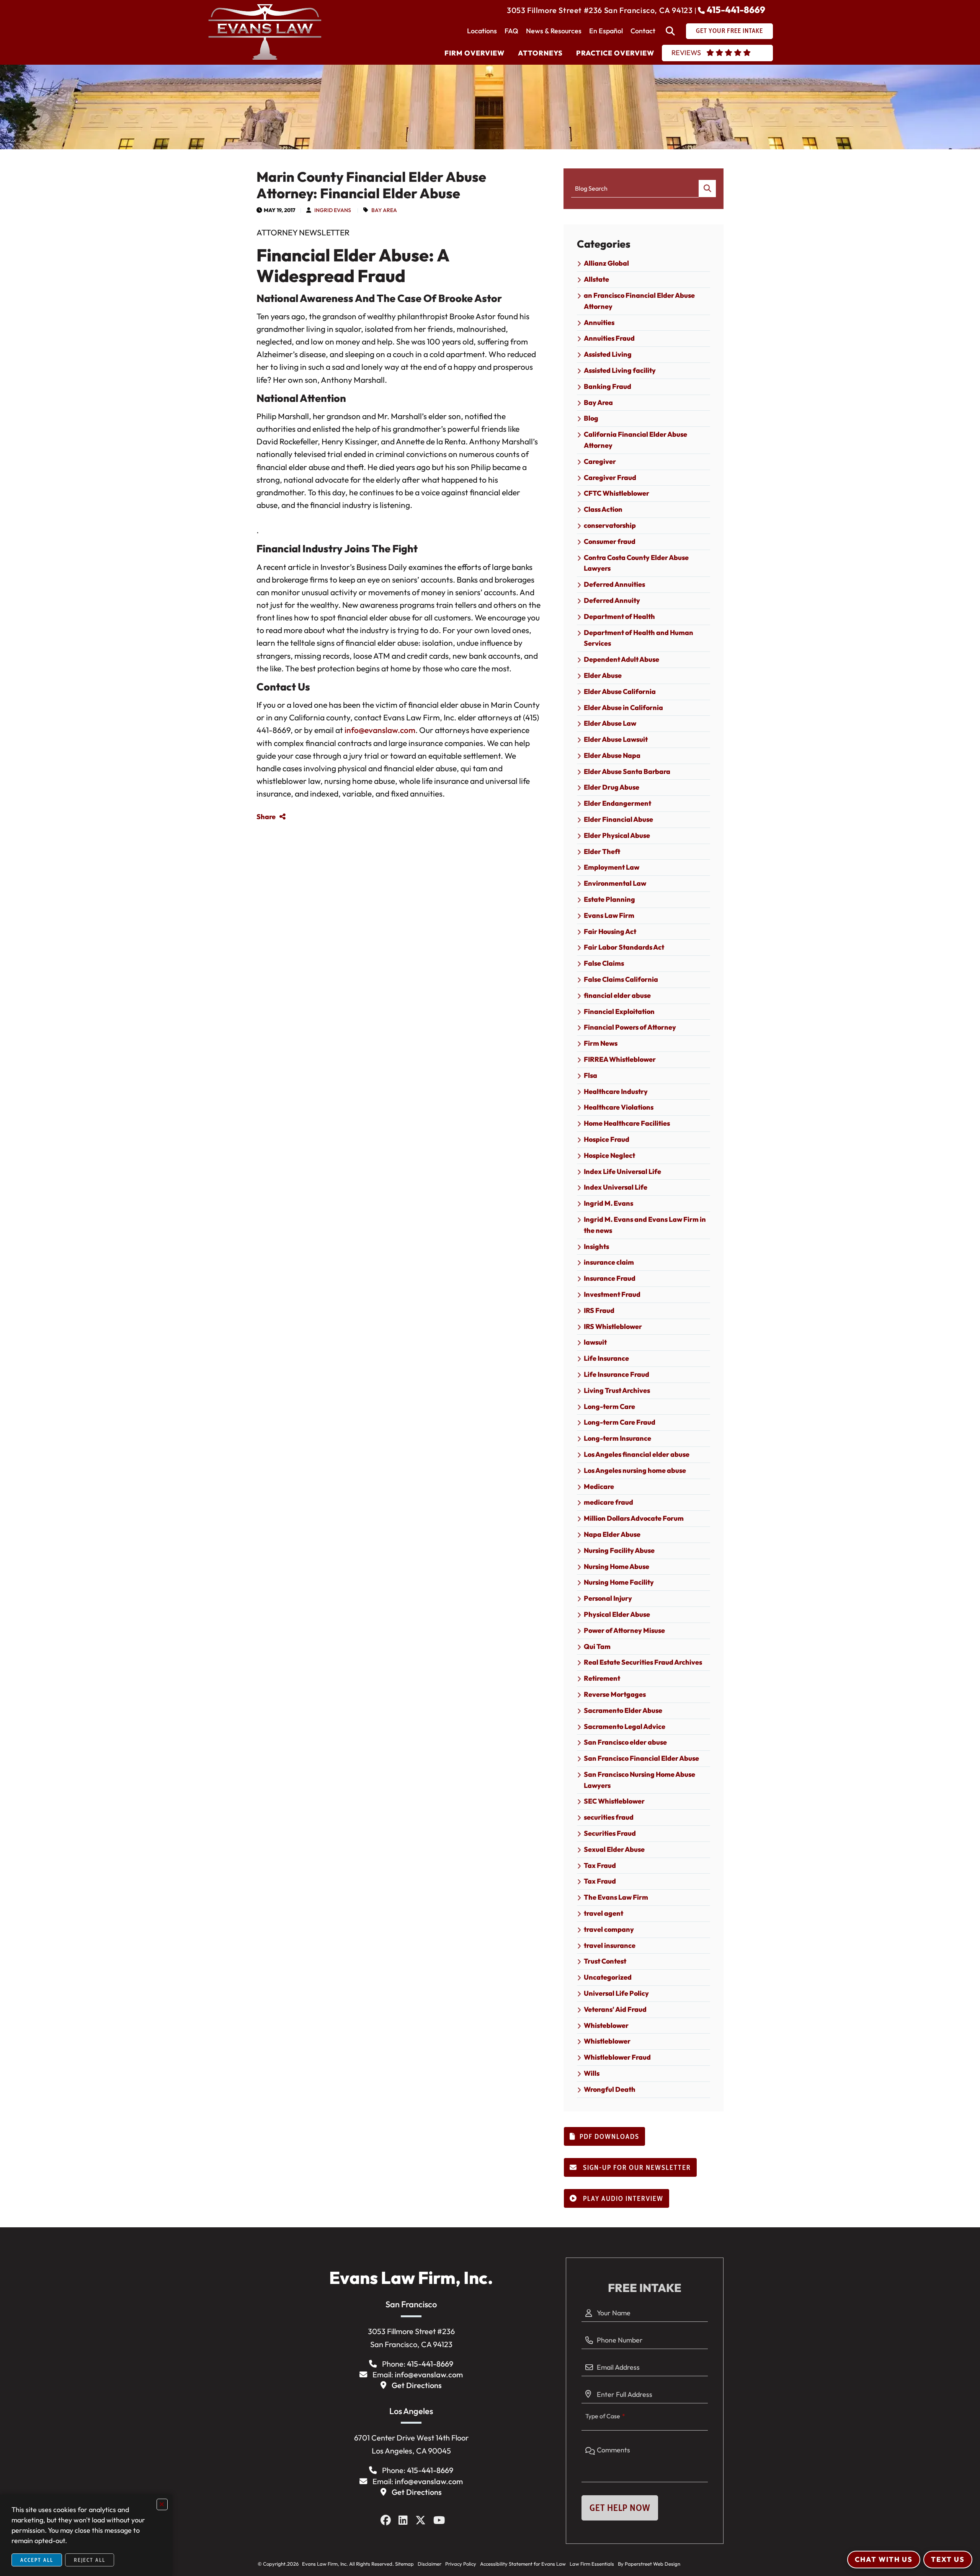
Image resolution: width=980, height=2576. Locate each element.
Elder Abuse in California (623, 708)
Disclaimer (430, 2564)
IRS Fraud (599, 1310)
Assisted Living (608, 354)
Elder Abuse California (620, 691)
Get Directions (417, 2385)
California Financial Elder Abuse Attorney (635, 440)
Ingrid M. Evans (608, 1203)
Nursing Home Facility (619, 1582)
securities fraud (609, 1817)
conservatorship (610, 525)
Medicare (599, 1486)
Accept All (37, 2560)
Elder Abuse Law (610, 723)
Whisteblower (606, 2025)
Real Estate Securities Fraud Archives (643, 1662)
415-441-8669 (736, 10)
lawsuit (595, 1342)
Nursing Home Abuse (617, 1566)
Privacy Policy (461, 2564)
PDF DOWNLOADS (609, 2137)
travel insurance (610, 1945)
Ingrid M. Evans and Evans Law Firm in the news (645, 1225)
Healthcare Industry (616, 1091)
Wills (592, 2073)
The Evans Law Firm (616, 1897)
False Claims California (621, 979)
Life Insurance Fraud (617, 1374)
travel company (609, 1929)
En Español (606, 31)
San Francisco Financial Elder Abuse (641, 1758)
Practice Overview (615, 53)
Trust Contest (605, 1961)
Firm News (601, 1043)
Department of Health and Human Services (639, 638)
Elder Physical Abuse (617, 835)
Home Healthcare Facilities (627, 1123)
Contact (643, 31)
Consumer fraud (610, 541)
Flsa (590, 1075)
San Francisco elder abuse (625, 1742)
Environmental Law (615, 883)
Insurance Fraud (610, 1278)
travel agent (604, 1913)
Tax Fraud (600, 1865)
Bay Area (384, 210)
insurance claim (609, 1262)
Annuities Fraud (609, 338)
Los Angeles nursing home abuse (635, 1470)
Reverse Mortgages (615, 1694)
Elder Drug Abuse (612, 787)
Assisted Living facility (620, 370)
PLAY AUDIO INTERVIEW (622, 2199)
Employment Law (612, 867)
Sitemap (404, 2564)
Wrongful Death (610, 2089)
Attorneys (540, 53)
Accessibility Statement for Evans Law (523, 2564)
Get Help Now (620, 2508)
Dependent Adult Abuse (621, 659)
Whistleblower (607, 2041)
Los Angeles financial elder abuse (637, 1454)
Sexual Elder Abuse (614, 1849)
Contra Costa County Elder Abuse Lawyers (636, 563)
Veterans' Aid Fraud (615, 2009)
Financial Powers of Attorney (630, 1027)
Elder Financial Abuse (618, 819)
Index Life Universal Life (622, 1171)
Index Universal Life (616, 1187)
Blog (591, 418)
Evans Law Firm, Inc (323, 2564)
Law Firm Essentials (592, 2564)
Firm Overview (474, 53)
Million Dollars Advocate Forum (634, 1518)
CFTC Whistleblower (617, 493)
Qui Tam (597, 1646)
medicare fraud (608, 1502)
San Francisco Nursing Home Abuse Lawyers (639, 1780)
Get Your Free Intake (729, 31)
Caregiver (600, 461)
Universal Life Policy (616, 1993)
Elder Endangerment (617, 803)
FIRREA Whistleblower (620, 1059)
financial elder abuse (617, 995)
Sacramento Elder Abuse (623, 1710)
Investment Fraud (612, 1294)
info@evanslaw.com (380, 730)
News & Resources (554, 31)
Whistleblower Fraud (617, 2057)
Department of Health (619, 616)
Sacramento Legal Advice (625, 1726)
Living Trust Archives (617, 1390)
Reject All (90, 2560)
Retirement (602, 1678)
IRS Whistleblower (613, 1326)
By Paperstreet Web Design (649, 2564)
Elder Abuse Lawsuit (616, 739)
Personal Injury (608, 1598)
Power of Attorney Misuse (624, 1630)
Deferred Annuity (612, 600)
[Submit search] (707, 189)
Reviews (686, 53)
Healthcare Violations (619, 1107)
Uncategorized (608, 1977)
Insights (596, 1246)
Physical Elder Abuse (617, 1614)
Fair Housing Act (610, 931)
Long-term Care (609, 1406)
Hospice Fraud (607, 1139)
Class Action (603, 509)
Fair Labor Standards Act (624, 947)
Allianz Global (606, 263)
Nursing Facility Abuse (619, 1550)
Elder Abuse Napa (612, 755)
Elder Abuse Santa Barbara (627, 771)
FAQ (511, 31)
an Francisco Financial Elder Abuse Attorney (639, 301)
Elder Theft (602, 851)
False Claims (604, 963)
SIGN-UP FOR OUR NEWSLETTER (636, 2168)
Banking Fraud (608, 386)
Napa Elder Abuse (612, 1534)
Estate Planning (609, 899)
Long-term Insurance (617, 1438)
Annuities (599, 322)
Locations (482, 31)
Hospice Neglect (609, 1155)
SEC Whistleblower (614, 1801)
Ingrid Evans (333, 210)
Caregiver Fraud (610, 477)
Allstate (596, 279)
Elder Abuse (603, 675)
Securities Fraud (610, 1833)
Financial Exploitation (619, 1011)
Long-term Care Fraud (620, 1422)
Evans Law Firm (609, 915)
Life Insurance (606, 1358)
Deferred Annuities (614, 584)
